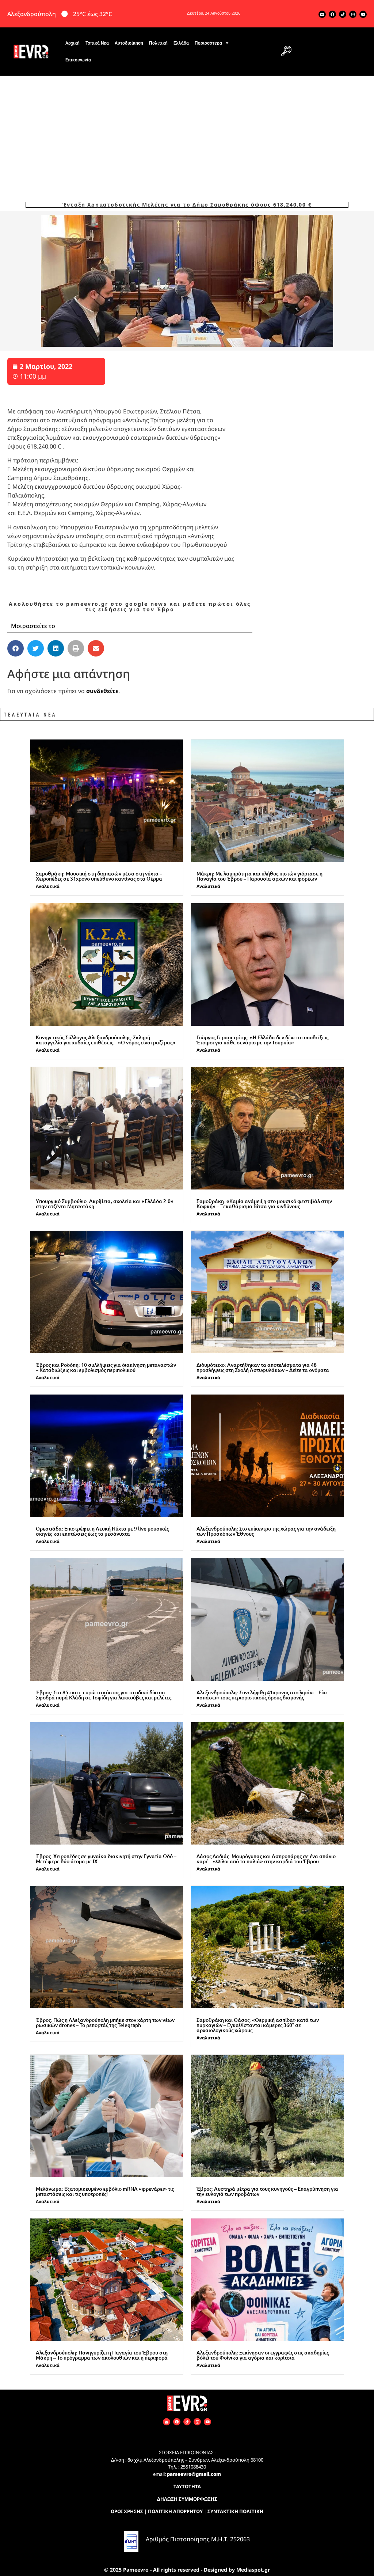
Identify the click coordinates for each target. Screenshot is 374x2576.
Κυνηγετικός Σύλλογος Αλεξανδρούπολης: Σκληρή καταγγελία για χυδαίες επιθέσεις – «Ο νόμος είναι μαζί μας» (106, 1040)
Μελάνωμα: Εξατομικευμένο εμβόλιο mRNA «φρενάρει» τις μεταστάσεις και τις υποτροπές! (105, 2191)
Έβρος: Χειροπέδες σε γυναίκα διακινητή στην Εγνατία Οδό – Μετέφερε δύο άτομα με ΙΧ (106, 1859)
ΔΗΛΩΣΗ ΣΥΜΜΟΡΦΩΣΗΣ (187, 2499)
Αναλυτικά (48, 886)
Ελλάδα (181, 43)
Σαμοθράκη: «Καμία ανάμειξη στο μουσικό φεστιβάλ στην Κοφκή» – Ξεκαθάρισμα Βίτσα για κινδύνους (264, 1204)
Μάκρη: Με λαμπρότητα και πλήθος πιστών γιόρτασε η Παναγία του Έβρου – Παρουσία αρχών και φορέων (259, 876)
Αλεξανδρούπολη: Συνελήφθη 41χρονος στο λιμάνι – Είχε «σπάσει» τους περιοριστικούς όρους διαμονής (262, 1695)
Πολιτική (158, 43)
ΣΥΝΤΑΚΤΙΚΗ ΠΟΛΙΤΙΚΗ (235, 2511)
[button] (286, 52)
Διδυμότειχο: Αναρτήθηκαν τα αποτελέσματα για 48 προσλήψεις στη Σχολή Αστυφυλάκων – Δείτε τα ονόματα (263, 1367)
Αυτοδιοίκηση (129, 43)
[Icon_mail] (322, 14)
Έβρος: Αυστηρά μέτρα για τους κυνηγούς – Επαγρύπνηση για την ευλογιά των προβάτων (267, 2191)
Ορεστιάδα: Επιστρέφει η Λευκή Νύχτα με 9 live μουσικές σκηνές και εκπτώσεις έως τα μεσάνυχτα (102, 1531)
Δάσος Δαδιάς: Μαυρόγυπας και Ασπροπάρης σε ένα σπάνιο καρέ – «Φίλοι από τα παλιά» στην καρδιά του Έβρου (266, 1859)
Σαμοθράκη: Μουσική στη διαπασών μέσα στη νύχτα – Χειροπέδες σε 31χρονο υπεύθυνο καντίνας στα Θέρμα (99, 876)
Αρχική (72, 43)
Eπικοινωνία (78, 60)
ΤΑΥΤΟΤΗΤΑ (187, 2486)
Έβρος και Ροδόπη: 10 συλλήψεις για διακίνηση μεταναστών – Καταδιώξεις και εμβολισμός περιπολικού (106, 1367)
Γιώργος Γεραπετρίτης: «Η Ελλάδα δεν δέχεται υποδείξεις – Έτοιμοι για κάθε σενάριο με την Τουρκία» (264, 1040)
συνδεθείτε (102, 691)
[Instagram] (353, 14)
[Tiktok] (343, 14)
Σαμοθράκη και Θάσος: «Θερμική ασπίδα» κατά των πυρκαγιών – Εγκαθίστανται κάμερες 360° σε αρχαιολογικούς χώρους (258, 2025)
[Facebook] (332, 14)
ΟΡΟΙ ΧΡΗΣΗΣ (127, 2511)
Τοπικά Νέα (97, 43)
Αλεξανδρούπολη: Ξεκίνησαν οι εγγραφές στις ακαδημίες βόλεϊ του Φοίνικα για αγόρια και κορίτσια (263, 2355)
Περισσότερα (208, 43)
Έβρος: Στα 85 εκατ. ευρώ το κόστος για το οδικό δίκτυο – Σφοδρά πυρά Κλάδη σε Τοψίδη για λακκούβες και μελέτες (104, 1695)
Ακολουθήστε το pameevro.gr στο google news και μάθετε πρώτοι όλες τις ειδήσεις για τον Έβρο (130, 606)
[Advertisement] (187, 130)
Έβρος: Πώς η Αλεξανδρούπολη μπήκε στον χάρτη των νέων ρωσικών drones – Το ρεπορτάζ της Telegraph (105, 2022)
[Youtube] (363, 14)
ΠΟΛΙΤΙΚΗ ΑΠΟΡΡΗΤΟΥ (175, 2511)
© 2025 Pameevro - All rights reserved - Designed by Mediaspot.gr (187, 2570)
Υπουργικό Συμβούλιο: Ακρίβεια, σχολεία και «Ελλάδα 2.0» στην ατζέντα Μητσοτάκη (105, 1204)
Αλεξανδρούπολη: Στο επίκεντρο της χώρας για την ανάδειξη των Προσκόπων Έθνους (266, 1531)
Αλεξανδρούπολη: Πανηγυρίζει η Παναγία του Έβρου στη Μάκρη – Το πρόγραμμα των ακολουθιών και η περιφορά (102, 2355)
